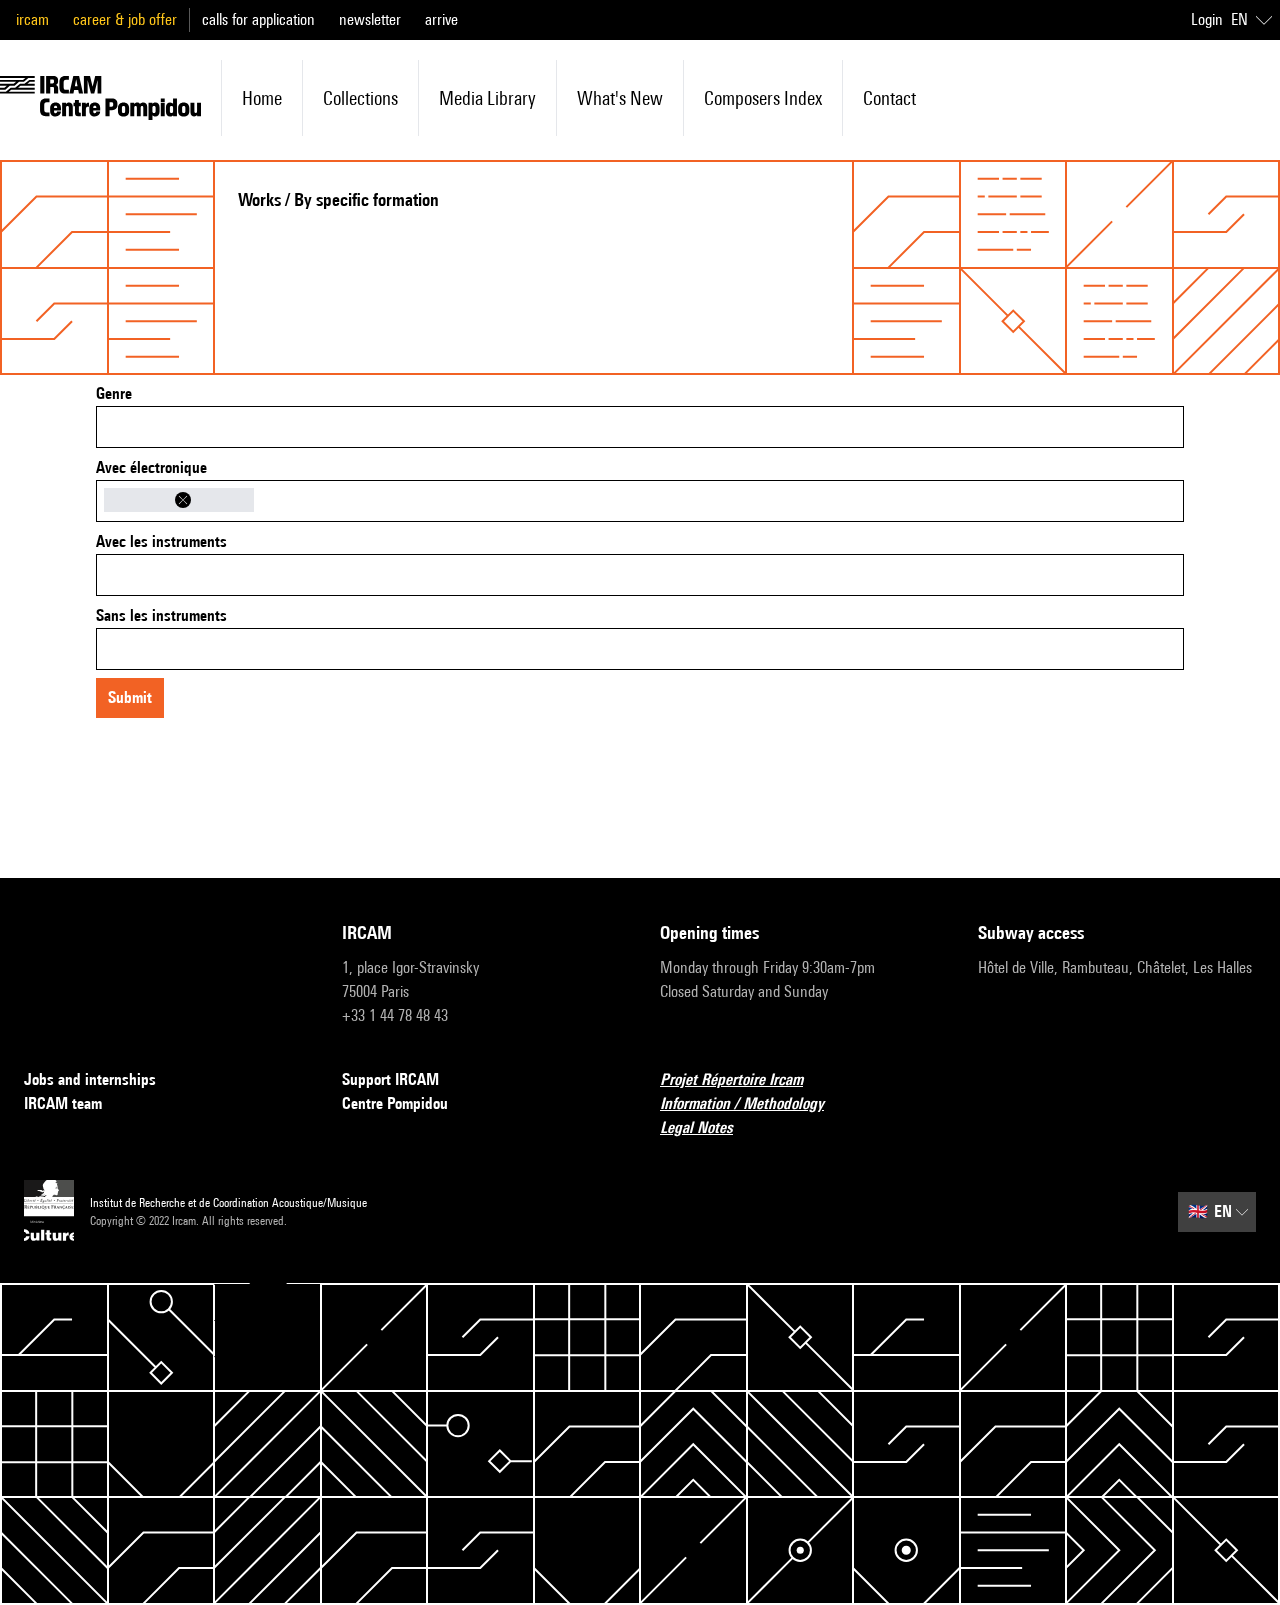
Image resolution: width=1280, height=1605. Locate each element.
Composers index (763, 98)
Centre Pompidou (395, 1103)
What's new (620, 98)
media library (487, 98)
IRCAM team (63, 1103)
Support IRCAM (390, 1079)
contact (889, 98)
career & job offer (125, 19)
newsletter (370, 19)
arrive (441, 19)
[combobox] (640, 427)
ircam (32, 19)
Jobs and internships (90, 1079)
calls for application (258, 19)
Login (1207, 19)
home (262, 98)
